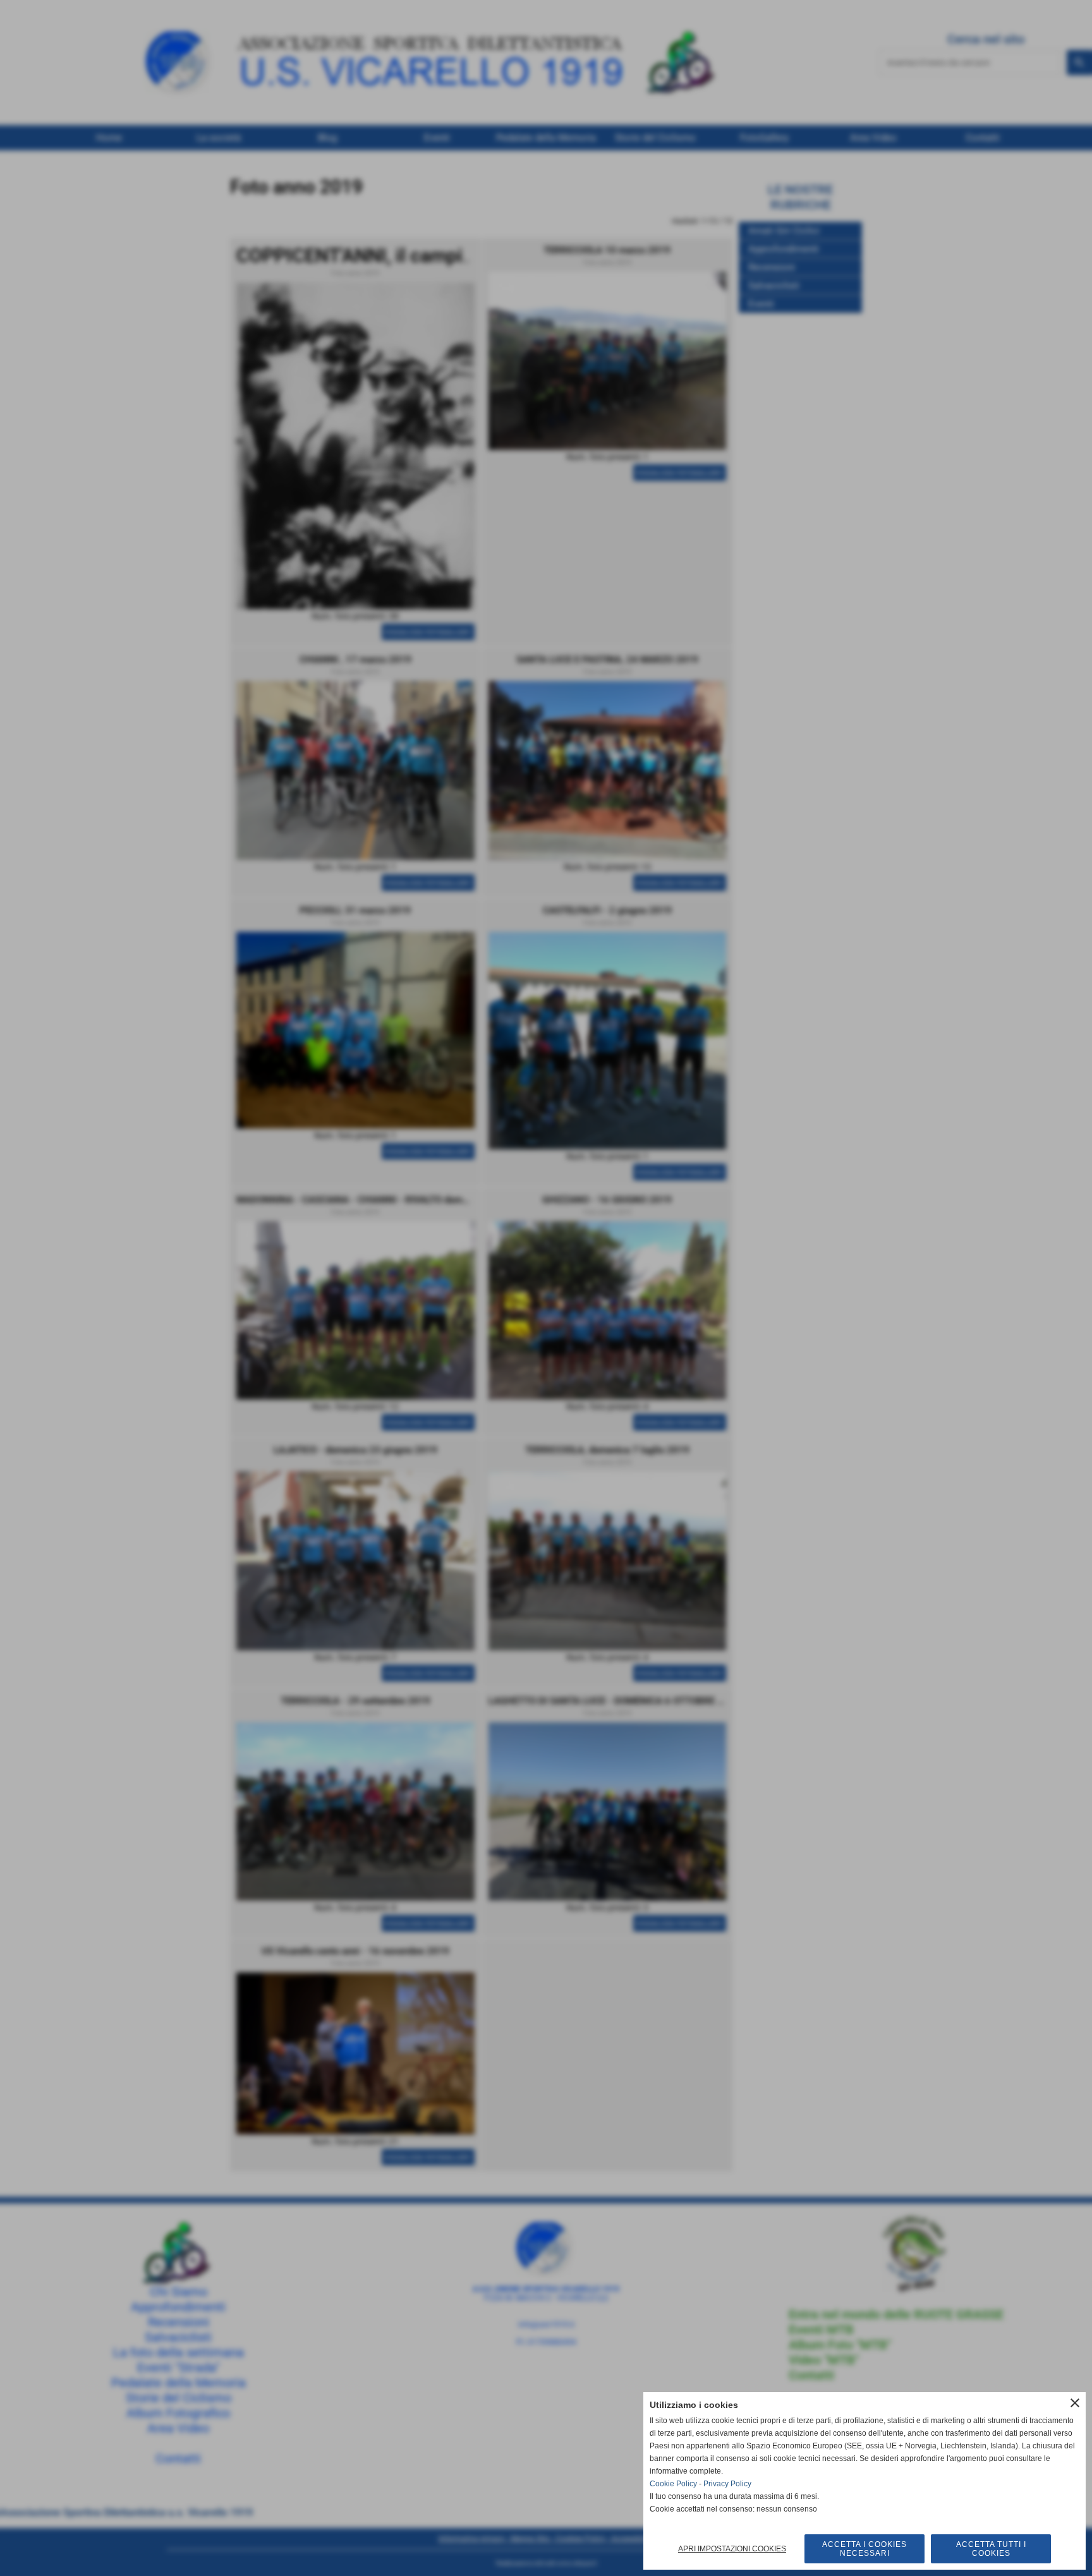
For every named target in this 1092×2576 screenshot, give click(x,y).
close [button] (1075, 2403)
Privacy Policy (727, 2484)
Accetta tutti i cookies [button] (991, 2549)
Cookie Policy (673, 2484)
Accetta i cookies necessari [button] (864, 2549)
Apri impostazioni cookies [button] (732, 2549)
